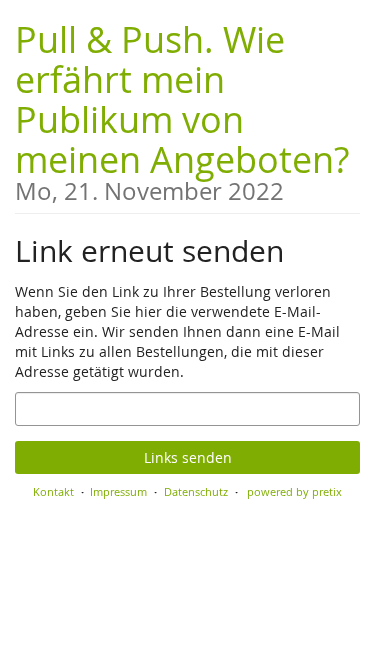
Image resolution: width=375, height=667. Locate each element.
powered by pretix (294, 491)
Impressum (118, 491)
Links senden (188, 457)
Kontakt (53, 491)
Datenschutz (196, 491)
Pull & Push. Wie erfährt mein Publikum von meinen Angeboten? (182, 109)
